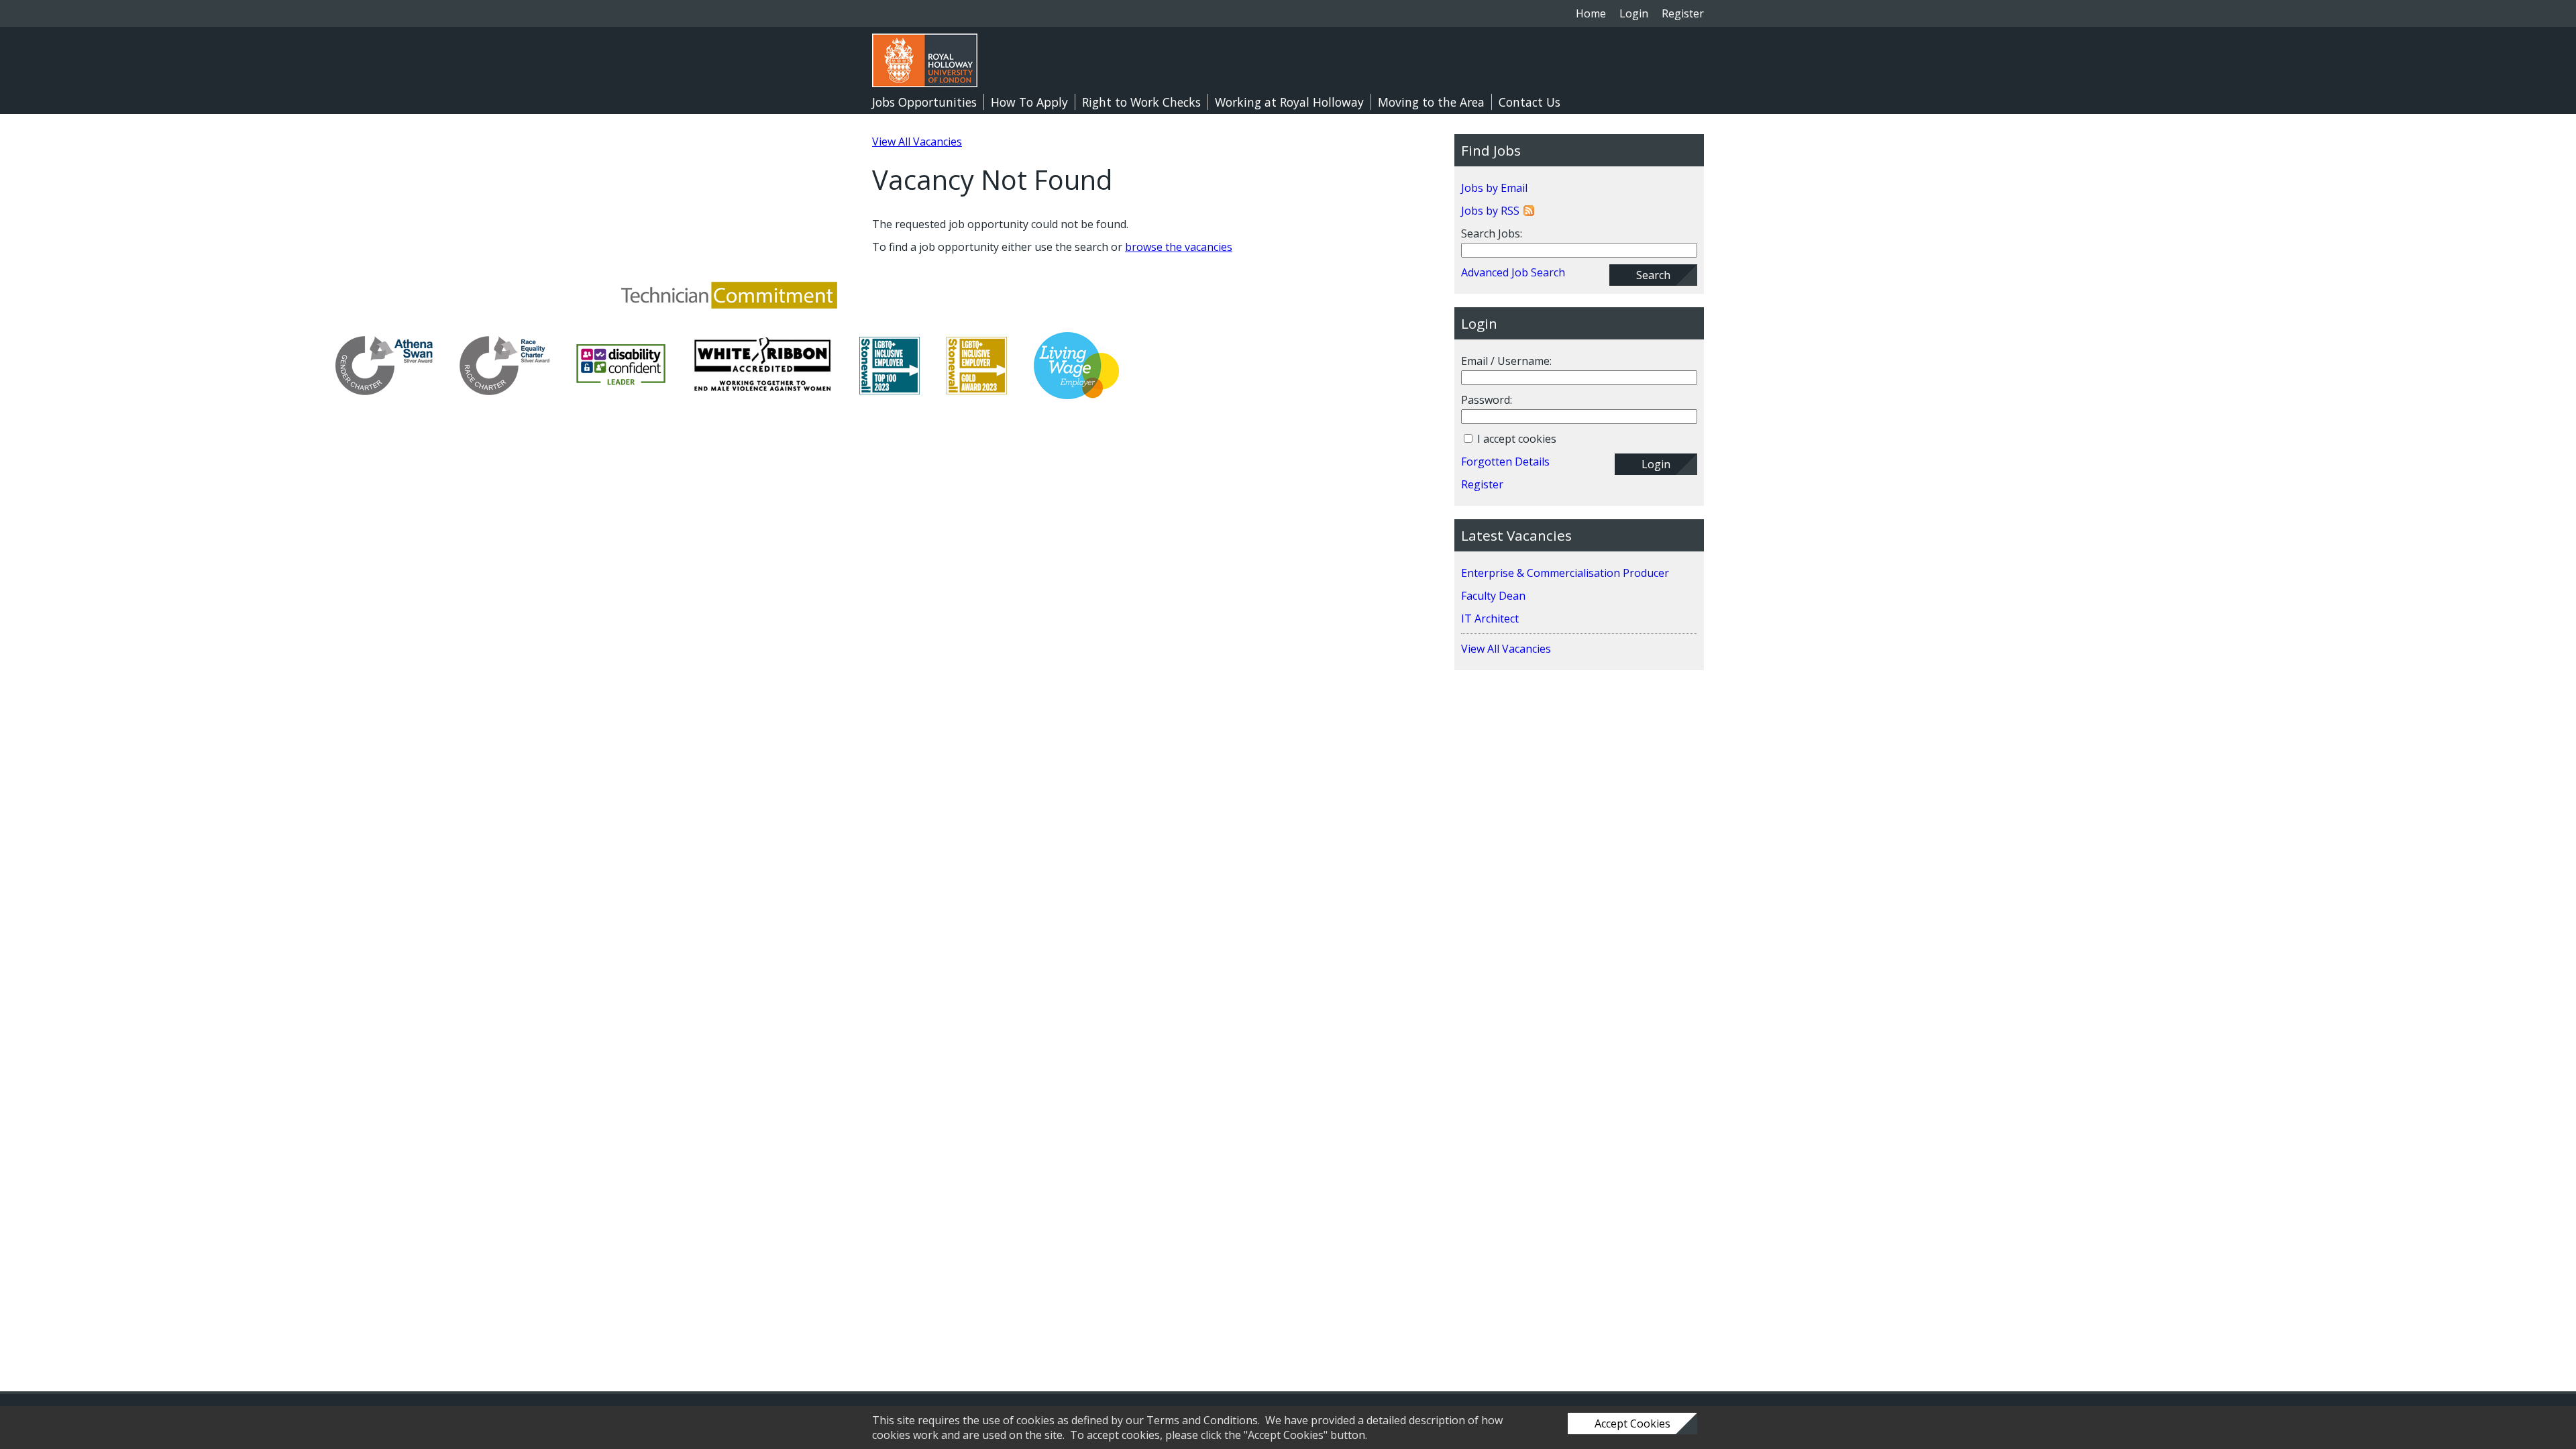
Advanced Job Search (1513, 272)
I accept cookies (1515, 439)
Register (1683, 13)
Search (1653, 275)
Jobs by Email (1494, 188)
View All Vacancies (917, 142)
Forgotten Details (1505, 462)
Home (1591, 13)
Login (1634, 13)
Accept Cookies (1632, 1424)
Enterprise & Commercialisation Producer (1565, 573)
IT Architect (1490, 619)
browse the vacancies (1179, 247)
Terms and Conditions (1202, 1420)
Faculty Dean (1493, 596)
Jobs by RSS (1490, 211)
